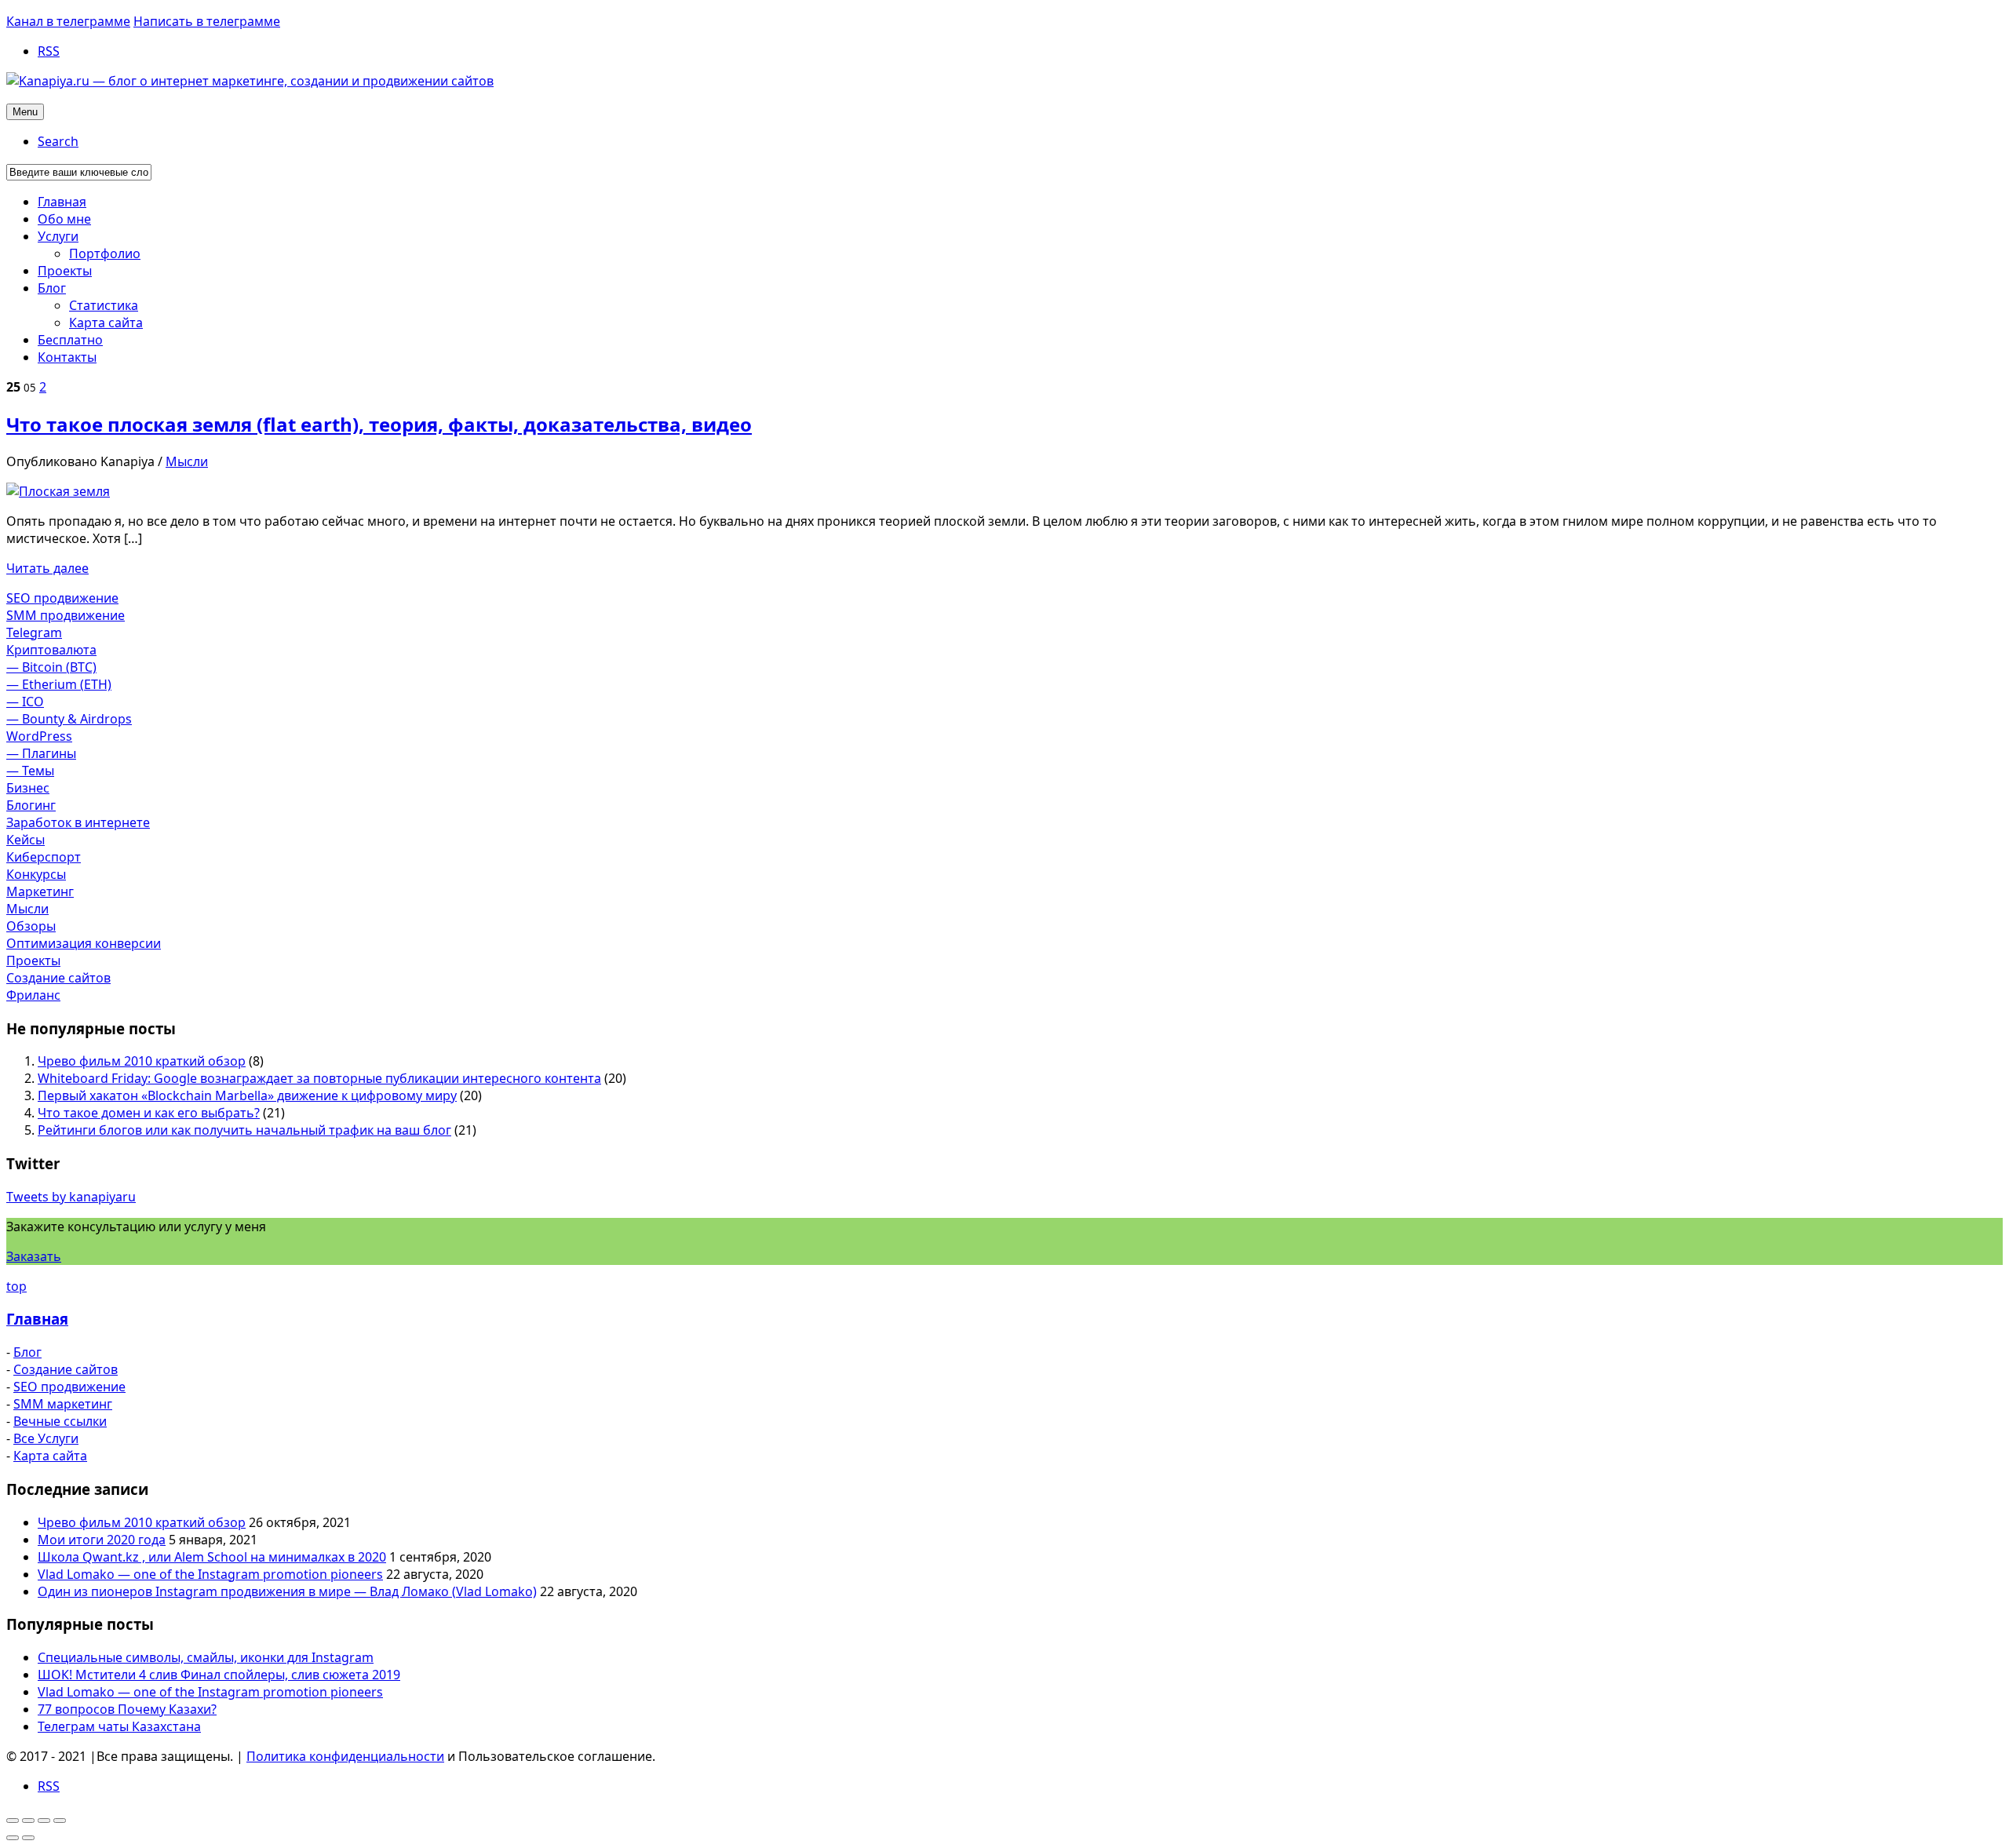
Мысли (187, 461)
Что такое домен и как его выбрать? (149, 1113)
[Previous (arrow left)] (13, 1838)
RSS (49, 51)
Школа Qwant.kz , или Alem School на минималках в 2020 (212, 1557)
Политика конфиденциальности (345, 1756)
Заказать (34, 1256)
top (16, 1286)
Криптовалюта (51, 650)
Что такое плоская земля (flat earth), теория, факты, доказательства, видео (379, 424)
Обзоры (31, 926)
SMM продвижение (66, 615)
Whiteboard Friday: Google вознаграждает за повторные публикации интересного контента (319, 1078)
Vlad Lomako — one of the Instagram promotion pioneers (210, 1574)
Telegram (34, 632)
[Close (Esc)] (13, 1821)
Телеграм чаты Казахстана (119, 1726)
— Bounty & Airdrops (69, 719)
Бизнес (28, 788)
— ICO (25, 702)
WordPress (39, 736)
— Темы (30, 771)
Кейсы (26, 840)
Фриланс (33, 995)
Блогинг (31, 805)
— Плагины (41, 753)
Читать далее (47, 568)
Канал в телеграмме (68, 21)
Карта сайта (50, 1456)
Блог (27, 1352)
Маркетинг (40, 891)
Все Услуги (46, 1438)
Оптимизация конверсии (84, 943)
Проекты (33, 960)
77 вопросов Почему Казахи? (127, 1709)
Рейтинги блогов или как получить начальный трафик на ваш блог (244, 1130)
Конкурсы (36, 874)
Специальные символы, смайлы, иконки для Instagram (206, 1657)
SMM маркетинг (63, 1404)
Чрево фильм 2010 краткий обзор (142, 1061)
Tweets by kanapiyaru (71, 1197)
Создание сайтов (58, 978)
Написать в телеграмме (207, 21)
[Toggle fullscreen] (44, 1821)
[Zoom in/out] (60, 1821)
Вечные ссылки (60, 1421)
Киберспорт (44, 857)
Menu (25, 112)
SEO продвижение (62, 598)
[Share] (28, 1821)
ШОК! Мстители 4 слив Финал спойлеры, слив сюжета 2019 (219, 1675)
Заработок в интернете (78, 822)
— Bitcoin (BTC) (51, 667)
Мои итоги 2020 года (102, 1540)
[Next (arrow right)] (28, 1838)
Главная (37, 1319)
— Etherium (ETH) (59, 684)
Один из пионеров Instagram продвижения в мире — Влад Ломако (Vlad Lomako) (287, 1591)
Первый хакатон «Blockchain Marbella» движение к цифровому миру (247, 1095)
